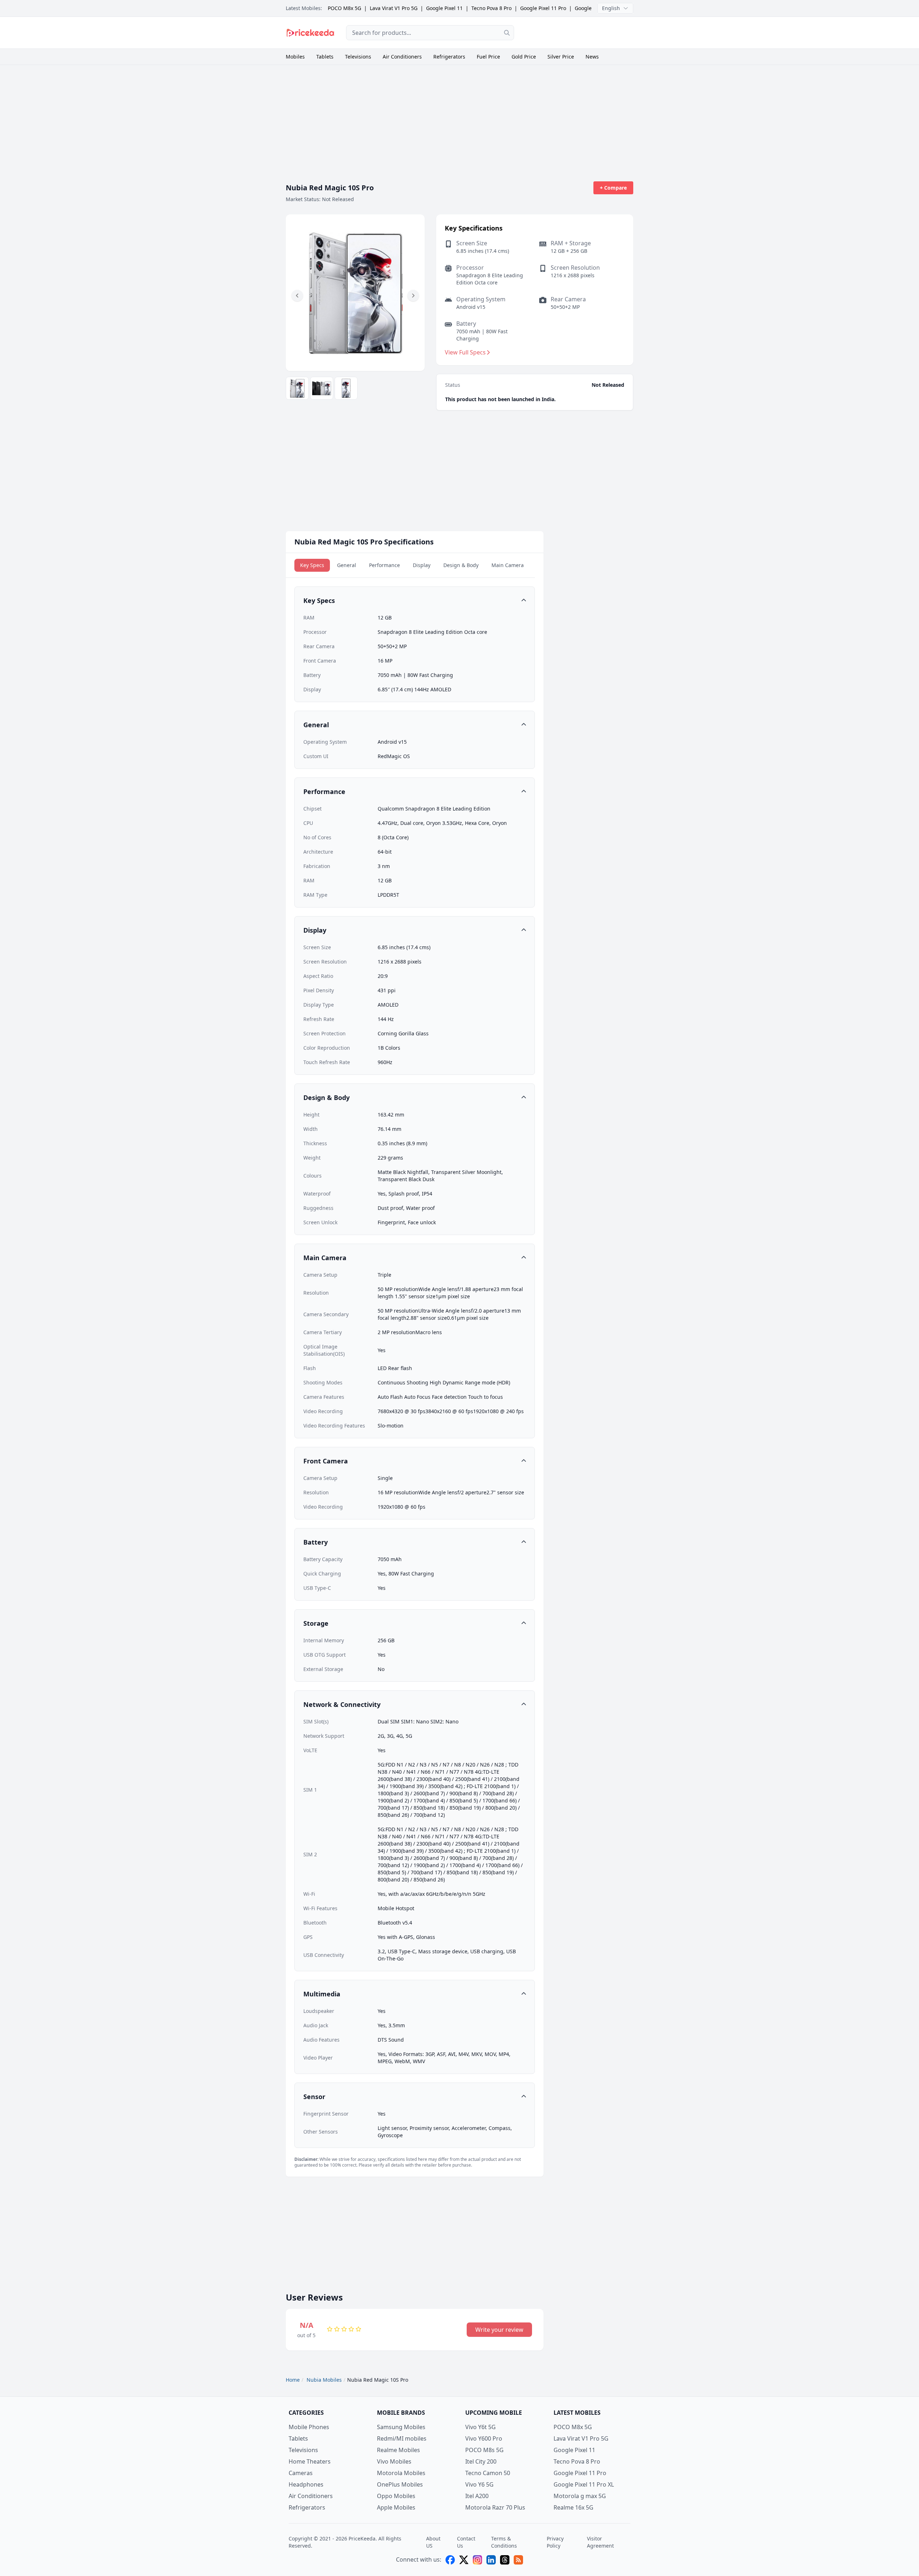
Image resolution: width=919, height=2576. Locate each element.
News (592, 57)
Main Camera (508, 565)
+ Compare (613, 188)
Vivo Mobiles (394, 2461)
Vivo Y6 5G (479, 2484)
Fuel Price (488, 57)
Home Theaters (310, 2461)
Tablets (325, 57)
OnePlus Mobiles (400, 2484)
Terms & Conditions (504, 2542)
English (611, 8)
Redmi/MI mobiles (402, 2438)
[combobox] (430, 33)
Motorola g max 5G (580, 2496)
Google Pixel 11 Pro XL (584, 2484)
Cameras (301, 2473)
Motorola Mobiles (401, 2473)
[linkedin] (491, 2560)
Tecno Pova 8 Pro (491, 8)
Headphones (306, 2484)
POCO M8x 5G (344, 8)
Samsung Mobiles (401, 2427)
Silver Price (561, 57)
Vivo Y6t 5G (481, 2427)
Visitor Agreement (600, 2542)
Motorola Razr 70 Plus (495, 2507)
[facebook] (450, 2560)
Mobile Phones (309, 2427)
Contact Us (466, 2542)
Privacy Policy (555, 2542)
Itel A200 (477, 2496)
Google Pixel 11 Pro (543, 8)
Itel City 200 (481, 2461)
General (347, 565)
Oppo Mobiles (396, 2496)
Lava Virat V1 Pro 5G (394, 8)
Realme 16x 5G (573, 2507)
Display (422, 565)
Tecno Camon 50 (488, 2473)
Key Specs (312, 565)
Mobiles (295, 57)
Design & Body (461, 565)
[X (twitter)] (464, 2560)
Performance (384, 565)
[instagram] (477, 2560)
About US (433, 2542)
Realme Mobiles (398, 2450)
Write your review (499, 2330)
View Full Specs (465, 352)
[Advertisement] (579, 32)
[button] (297, 296)
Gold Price (524, 57)
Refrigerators (449, 57)
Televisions (358, 57)
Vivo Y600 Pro (484, 2438)
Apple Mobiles (396, 2507)
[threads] (505, 2560)
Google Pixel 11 (444, 8)
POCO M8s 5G (484, 2450)
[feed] (518, 2560)
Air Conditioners (402, 57)
